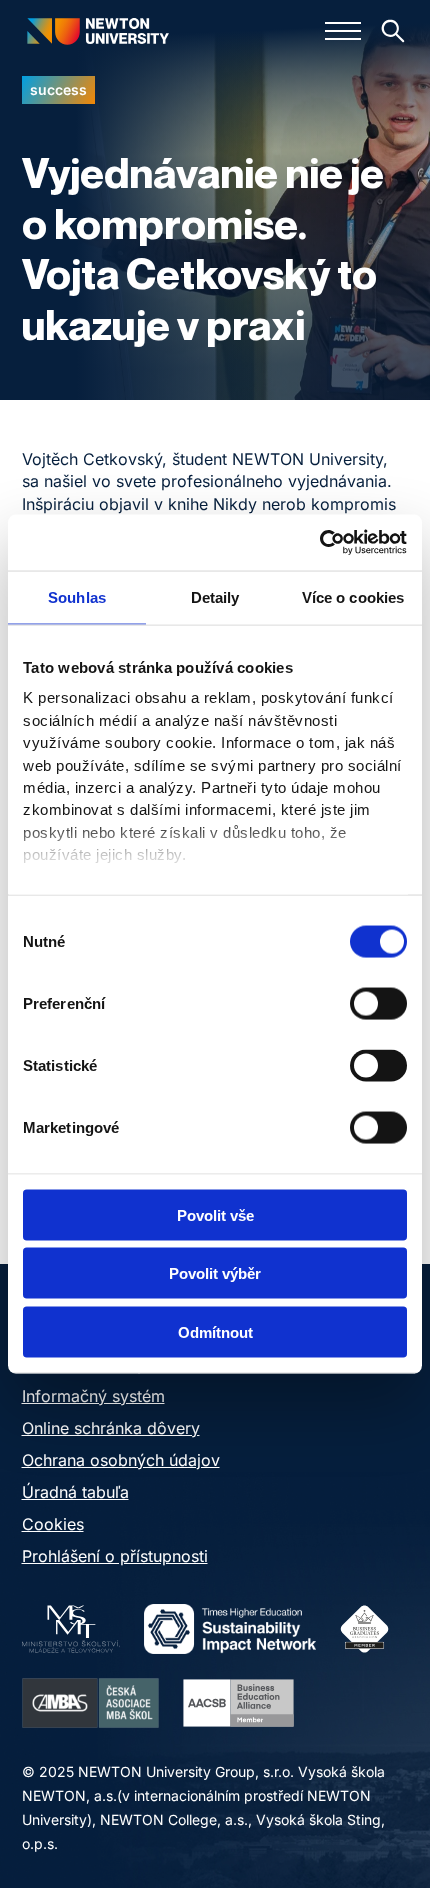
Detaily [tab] (215, 596)
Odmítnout (215, 1331)
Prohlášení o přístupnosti (115, 1556)
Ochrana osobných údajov (121, 1460)
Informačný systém (93, 1396)
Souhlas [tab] (77, 596)
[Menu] (343, 31)
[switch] (378, 1003)
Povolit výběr (215, 1273)
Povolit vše (215, 1214)
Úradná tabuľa (75, 1492)
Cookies (53, 1524)
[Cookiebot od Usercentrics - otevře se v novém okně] (319, 543)
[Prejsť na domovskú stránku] (97, 30)
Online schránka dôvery (111, 1428)
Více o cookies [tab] (353, 596)
